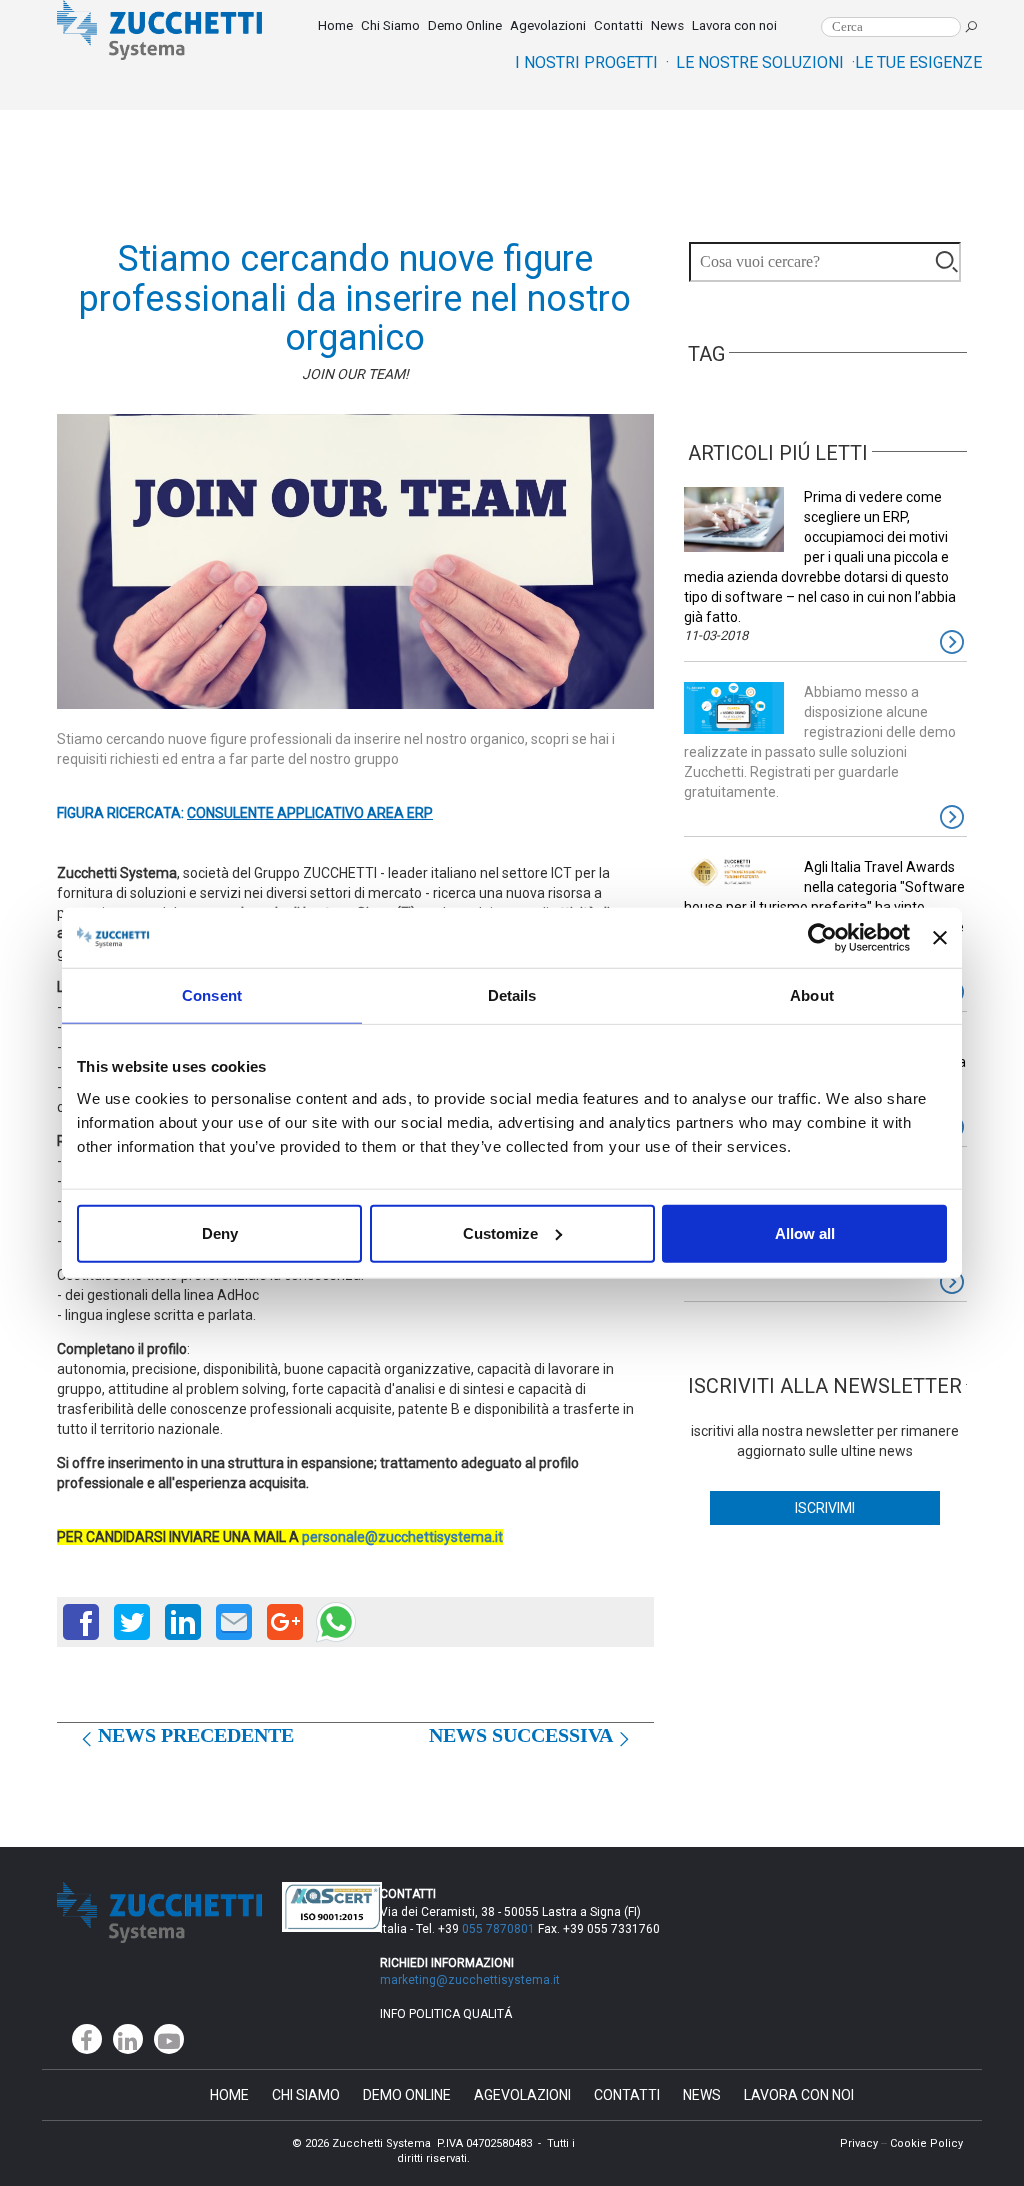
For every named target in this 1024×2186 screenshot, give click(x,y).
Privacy (859, 2143)
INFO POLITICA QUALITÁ (446, 2014)
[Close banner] (940, 938)
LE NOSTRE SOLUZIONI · (765, 62)
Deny (220, 1232)
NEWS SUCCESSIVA (521, 1735)
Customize (500, 1232)
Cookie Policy (926, 2143)
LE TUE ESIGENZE (918, 62)
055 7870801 (498, 1929)
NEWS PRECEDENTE (196, 1735)
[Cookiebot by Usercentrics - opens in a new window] (822, 938)
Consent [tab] (212, 995)
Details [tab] (512, 995)
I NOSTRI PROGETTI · (592, 62)
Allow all (805, 1232)
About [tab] (812, 995)
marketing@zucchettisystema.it (471, 1980)
